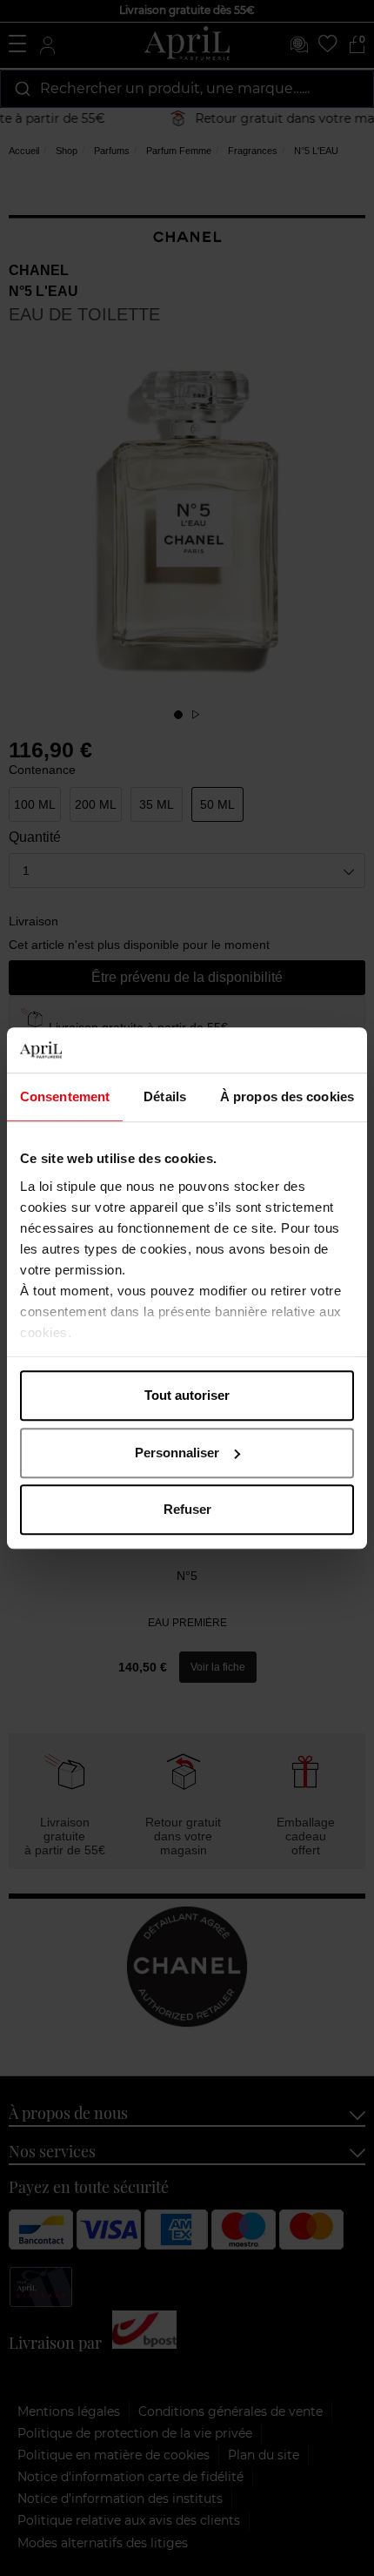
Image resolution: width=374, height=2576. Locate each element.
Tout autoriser (187, 1395)
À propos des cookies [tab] (287, 1096)
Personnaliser (177, 1453)
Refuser (187, 1509)
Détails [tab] (165, 1096)
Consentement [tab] (65, 1096)
